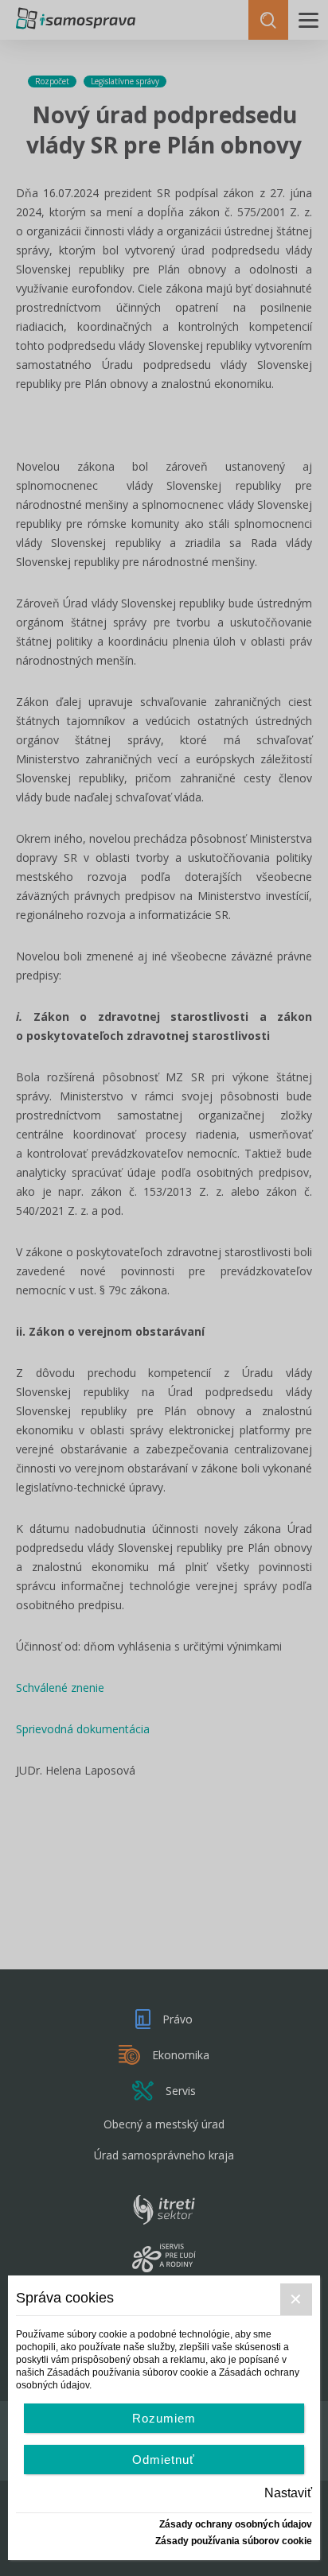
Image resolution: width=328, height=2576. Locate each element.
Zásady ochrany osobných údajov (236, 2524)
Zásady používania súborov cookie (234, 2541)
